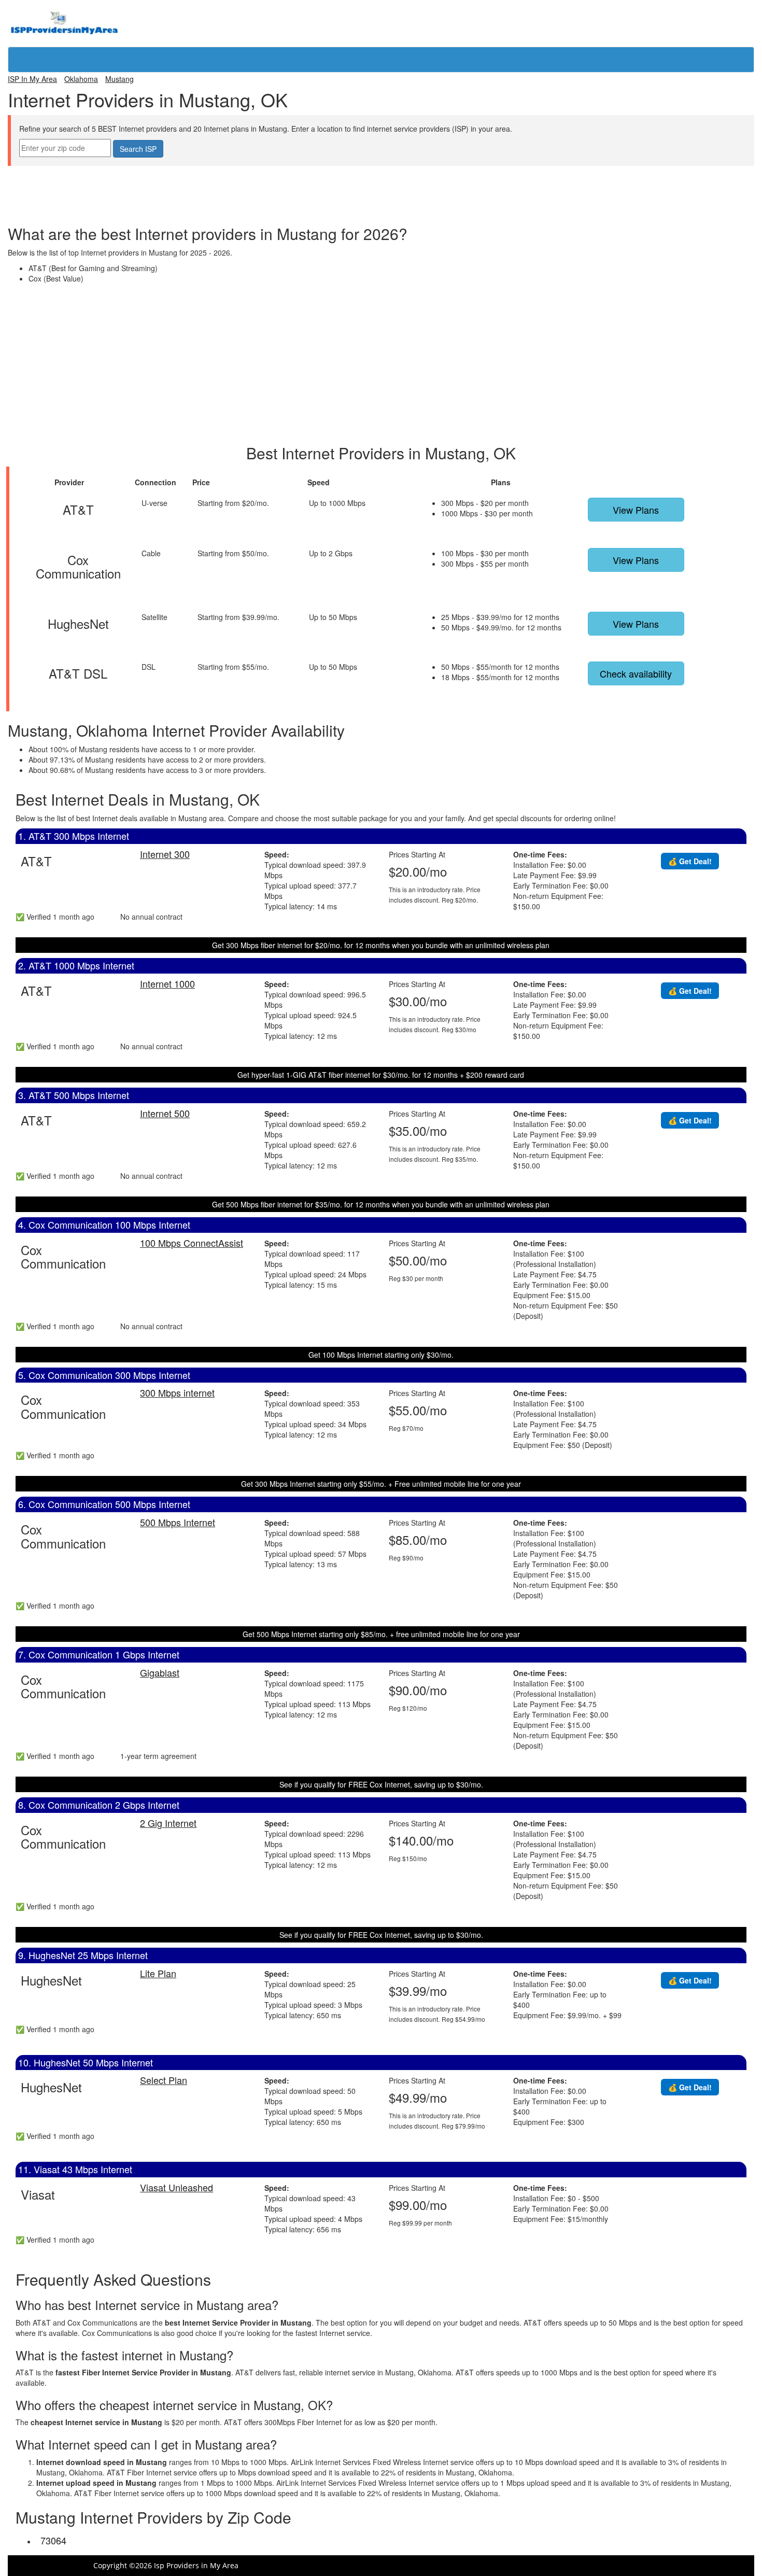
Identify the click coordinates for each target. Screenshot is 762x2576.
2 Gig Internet (168, 1823)
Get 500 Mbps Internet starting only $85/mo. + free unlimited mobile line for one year (381, 1634)
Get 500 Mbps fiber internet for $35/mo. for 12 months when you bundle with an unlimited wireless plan (381, 1204)
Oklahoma (81, 79)
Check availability (636, 673)
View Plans (636, 510)
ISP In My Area (32, 79)
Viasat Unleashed (177, 2187)
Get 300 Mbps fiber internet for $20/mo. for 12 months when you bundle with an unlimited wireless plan (381, 945)
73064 (53, 2540)
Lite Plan (158, 1973)
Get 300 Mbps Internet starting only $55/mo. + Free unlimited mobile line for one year (381, 1484)
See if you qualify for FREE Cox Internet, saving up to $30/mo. (381, 1784)
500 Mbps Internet (178, 1522)
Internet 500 (165, 1113)
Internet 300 (165, 854)
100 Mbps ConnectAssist (192, 1243)
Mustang (119, 79)
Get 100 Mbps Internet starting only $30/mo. (381, 1355)
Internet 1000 (167, 983)
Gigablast (160, 1672)
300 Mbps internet (177, 1392)
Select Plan (164, 2080)
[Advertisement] (381, 189)
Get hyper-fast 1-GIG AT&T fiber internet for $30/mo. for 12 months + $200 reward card (381, 1075)
